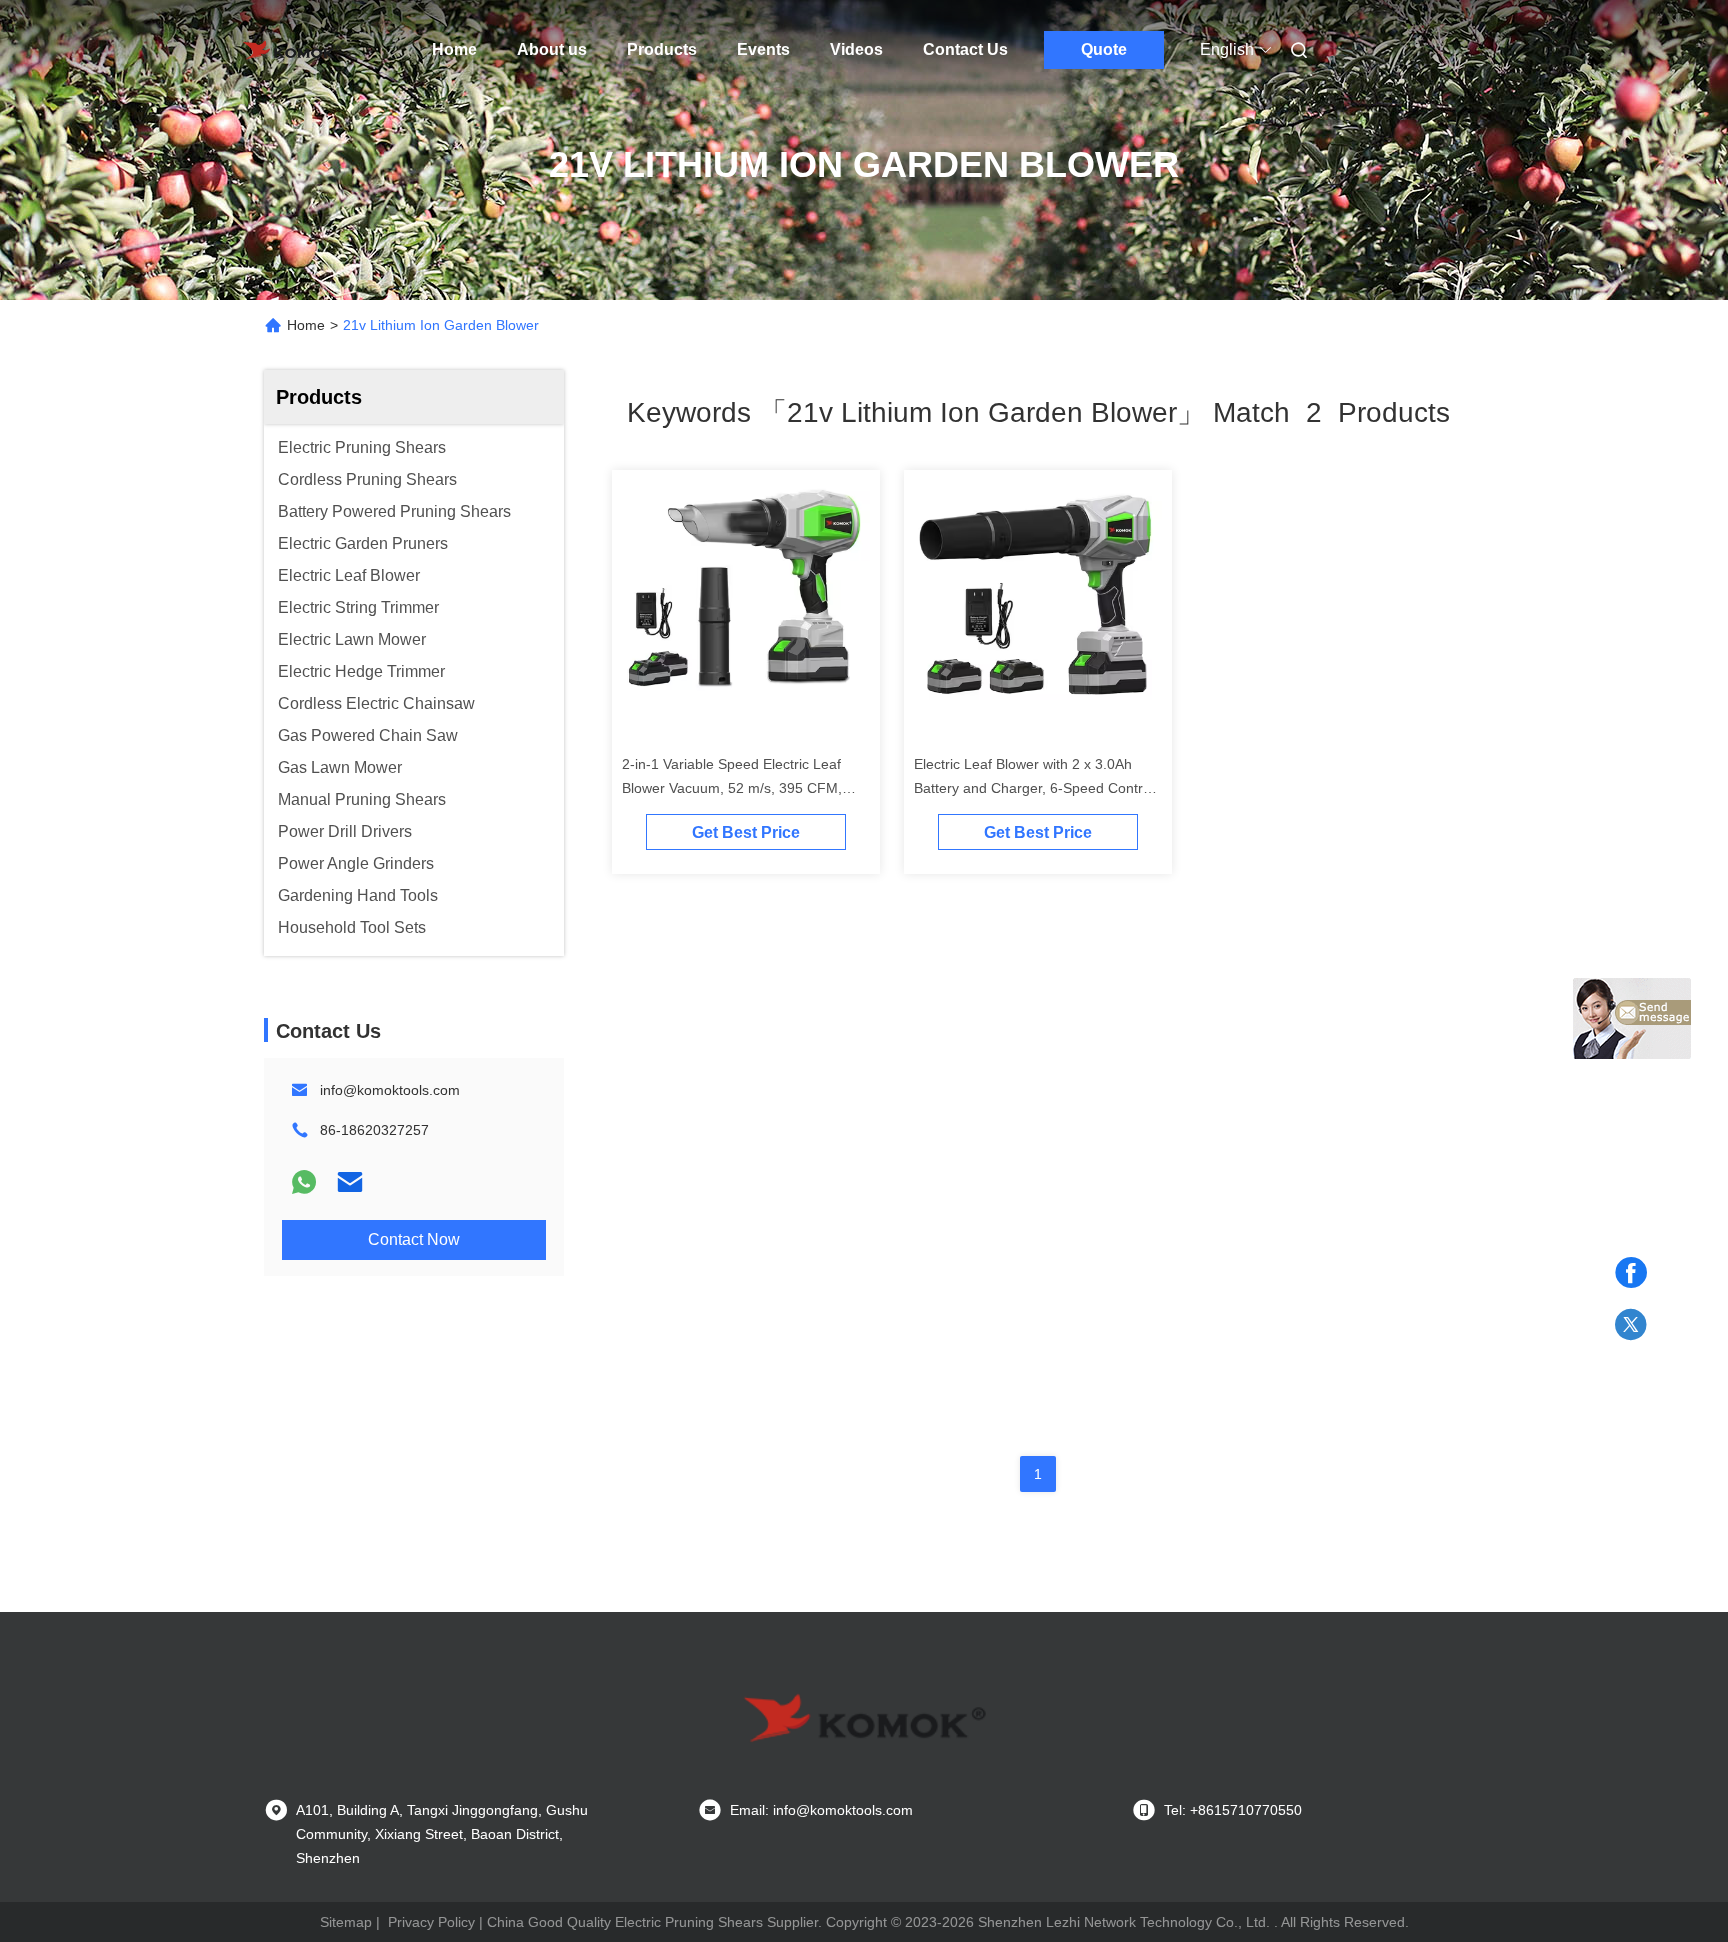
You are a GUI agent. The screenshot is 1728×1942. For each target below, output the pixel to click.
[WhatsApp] (304, 1182)
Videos (856, 49)
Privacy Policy (431, 1922)
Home (454, 49)
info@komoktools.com (390, 1090)
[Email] (350, 1182)
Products (662, 49)
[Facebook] (1631, 1273)
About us (552, 49)
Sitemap (346, 1922)
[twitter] (1631, 1325)
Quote (1104, 49)
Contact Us (965, 49)
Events (763, 49)
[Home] (292, 50)
